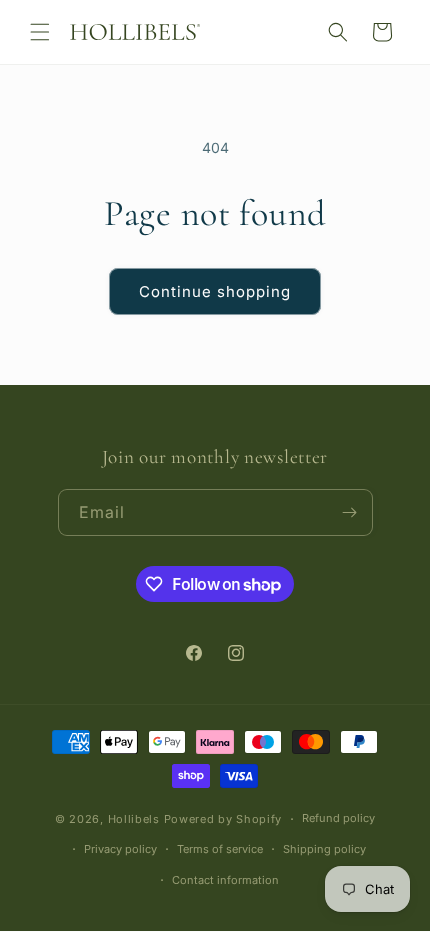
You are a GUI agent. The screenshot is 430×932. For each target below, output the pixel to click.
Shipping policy (324, 849)
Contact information (225, 880)
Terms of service (220, 849)
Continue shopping (215, 291)
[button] (40, 32)
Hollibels (136, 820)
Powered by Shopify (223, 820)
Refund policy (338, 818)
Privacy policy (120, 849)
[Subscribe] (350, 512)
